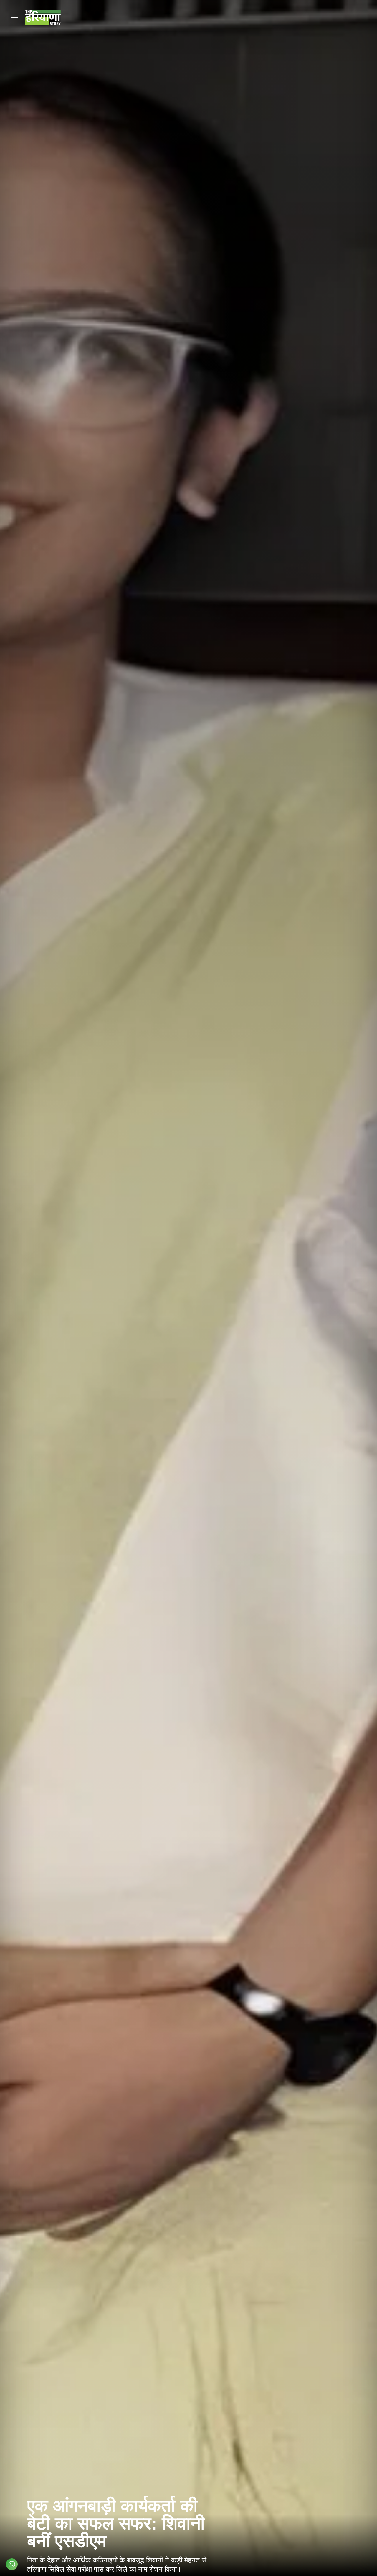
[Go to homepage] (43, 18)
